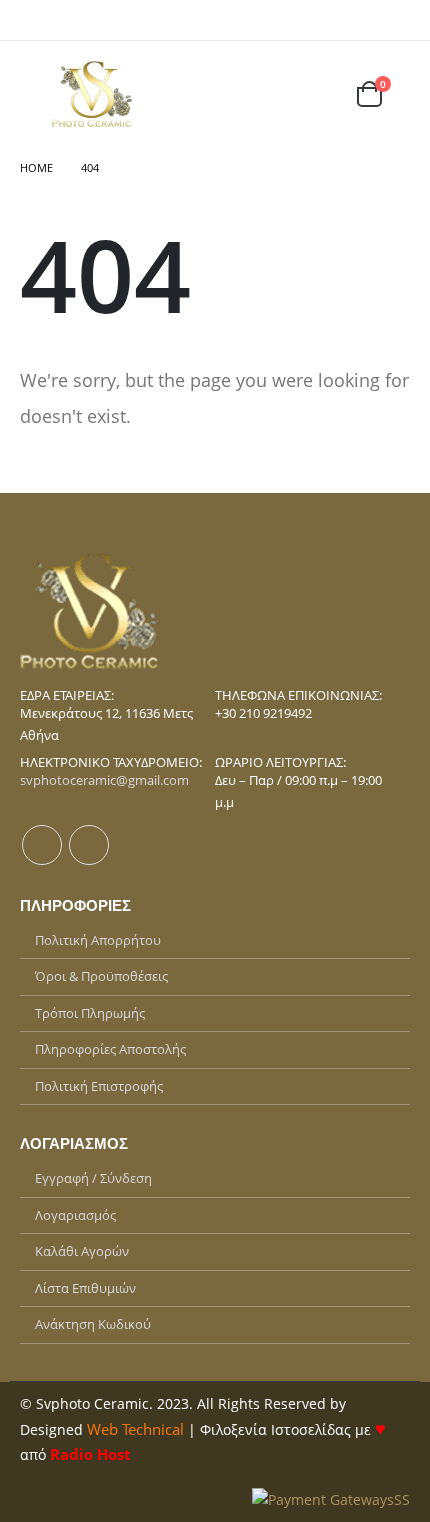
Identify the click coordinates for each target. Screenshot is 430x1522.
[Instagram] (398, 20)
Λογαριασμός (75, 1215)
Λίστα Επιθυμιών (85, 1288)
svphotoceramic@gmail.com (104, 780)
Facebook (42, 845)
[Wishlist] (322, 94)
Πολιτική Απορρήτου (98, 940)
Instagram (89, 845)
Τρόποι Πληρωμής (90, 1013)
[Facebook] (371, 20)
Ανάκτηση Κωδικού (93, 1324)
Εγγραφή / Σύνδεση (93, 1178)
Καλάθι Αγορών (82, 1251)
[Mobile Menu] (34, 94)
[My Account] (273, 94)
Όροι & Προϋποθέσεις (101, 976)
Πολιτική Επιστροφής (99, 1086)
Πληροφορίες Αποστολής (110, 1049)
